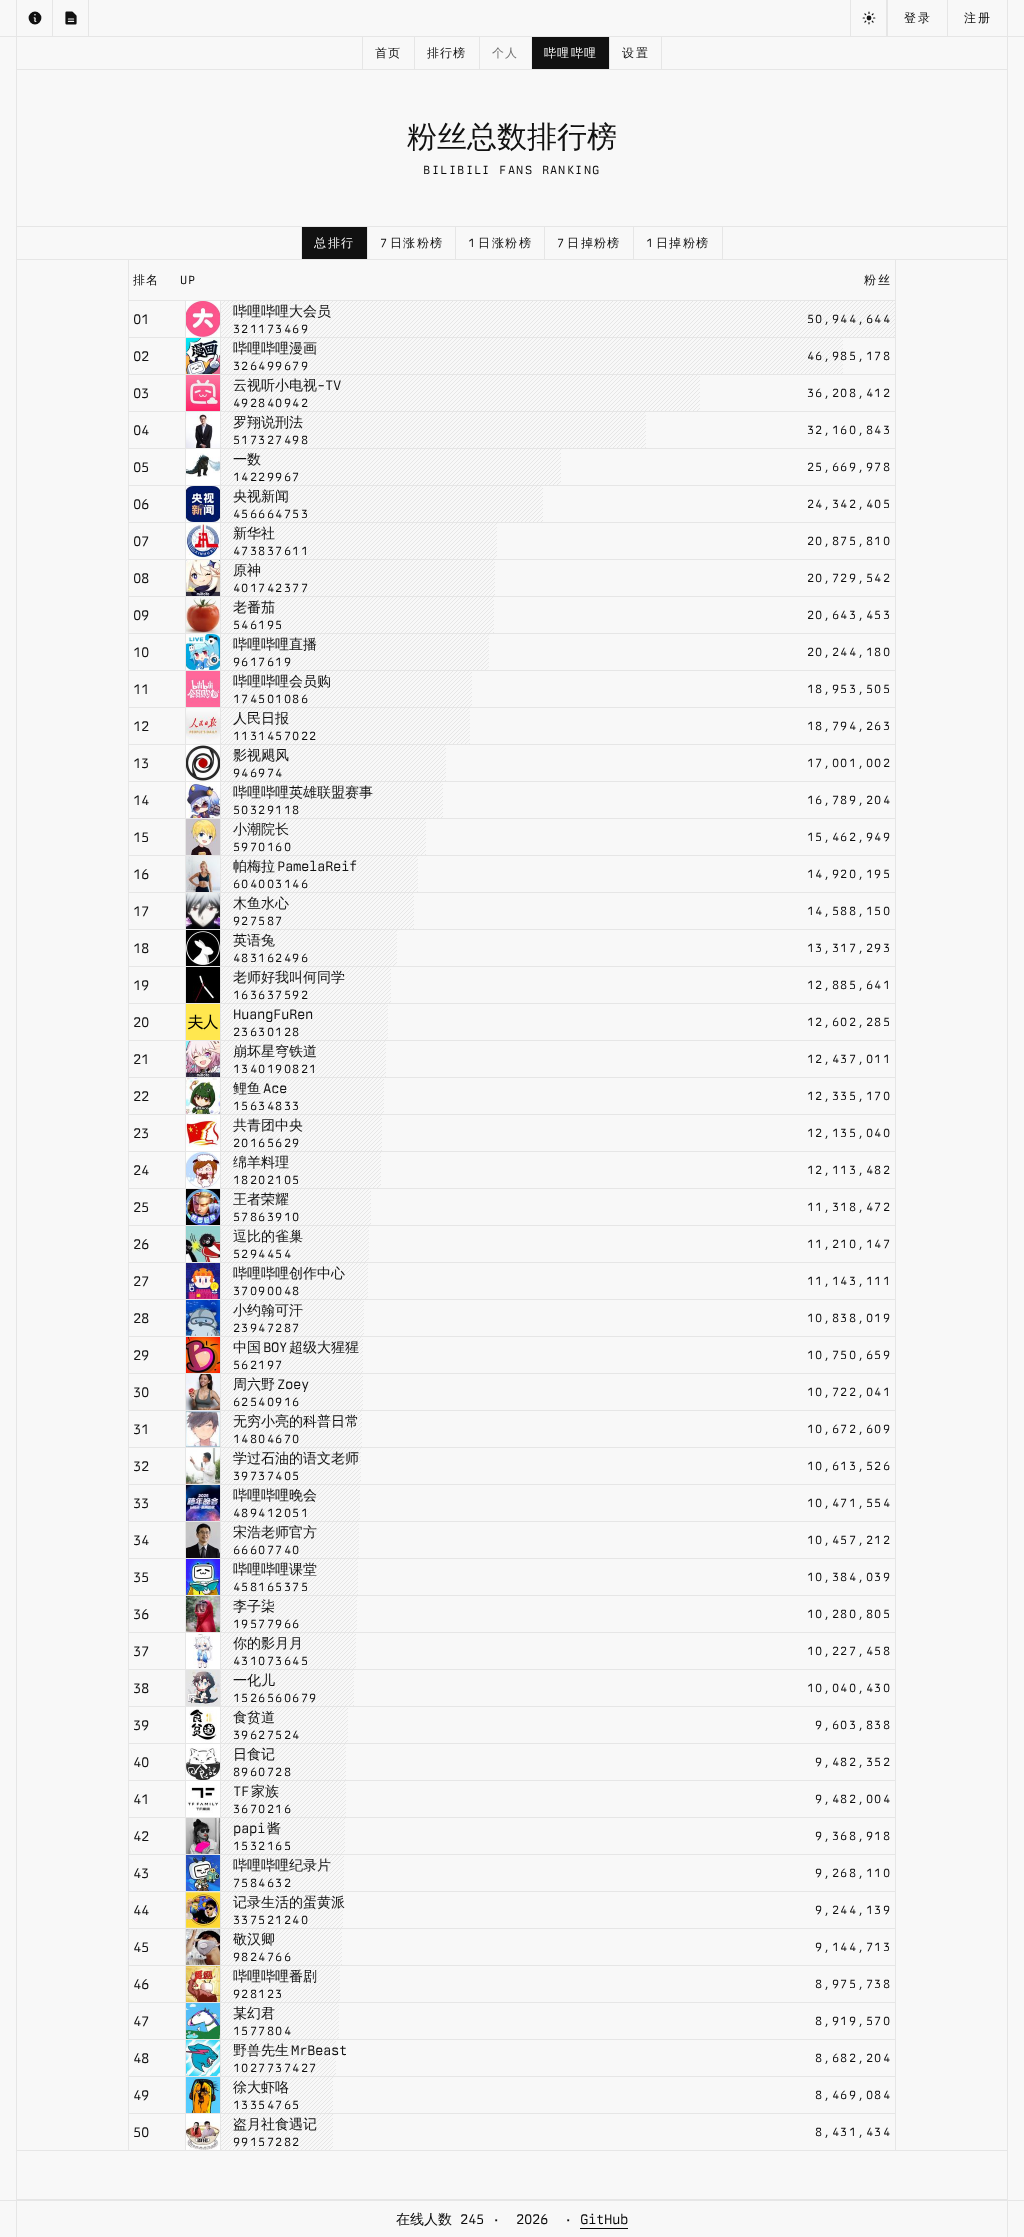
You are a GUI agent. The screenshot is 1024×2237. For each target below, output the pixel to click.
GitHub (604, 2219)
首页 (388, 53)
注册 (977, 18)
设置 (635, 53)
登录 (917, 18)
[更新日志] (71, 18)
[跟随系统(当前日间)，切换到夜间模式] (868, 18)
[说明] (35, 18)
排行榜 (447, 53)
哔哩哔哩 (571, 53)
